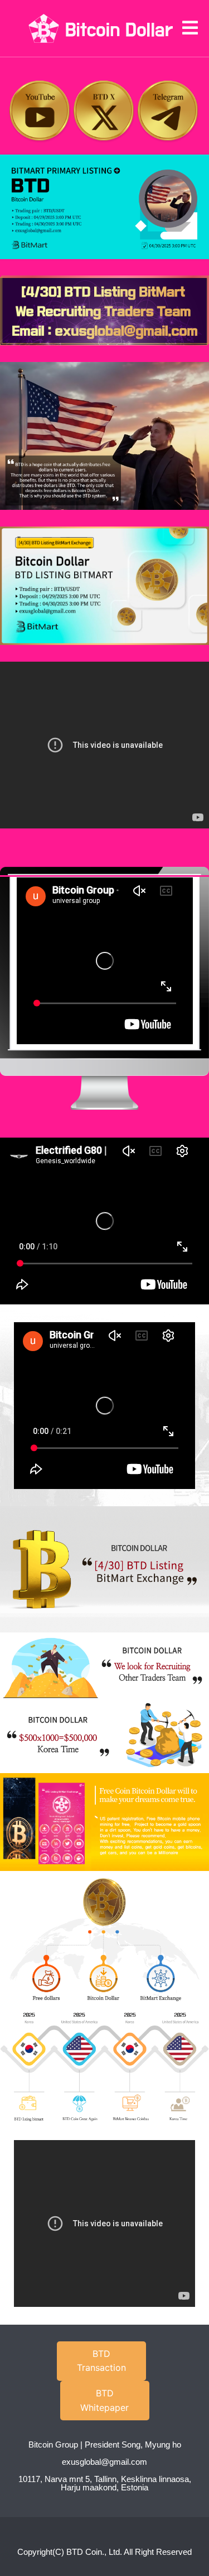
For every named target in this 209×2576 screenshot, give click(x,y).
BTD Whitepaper (104, 2400)
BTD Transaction (101, 2361)
